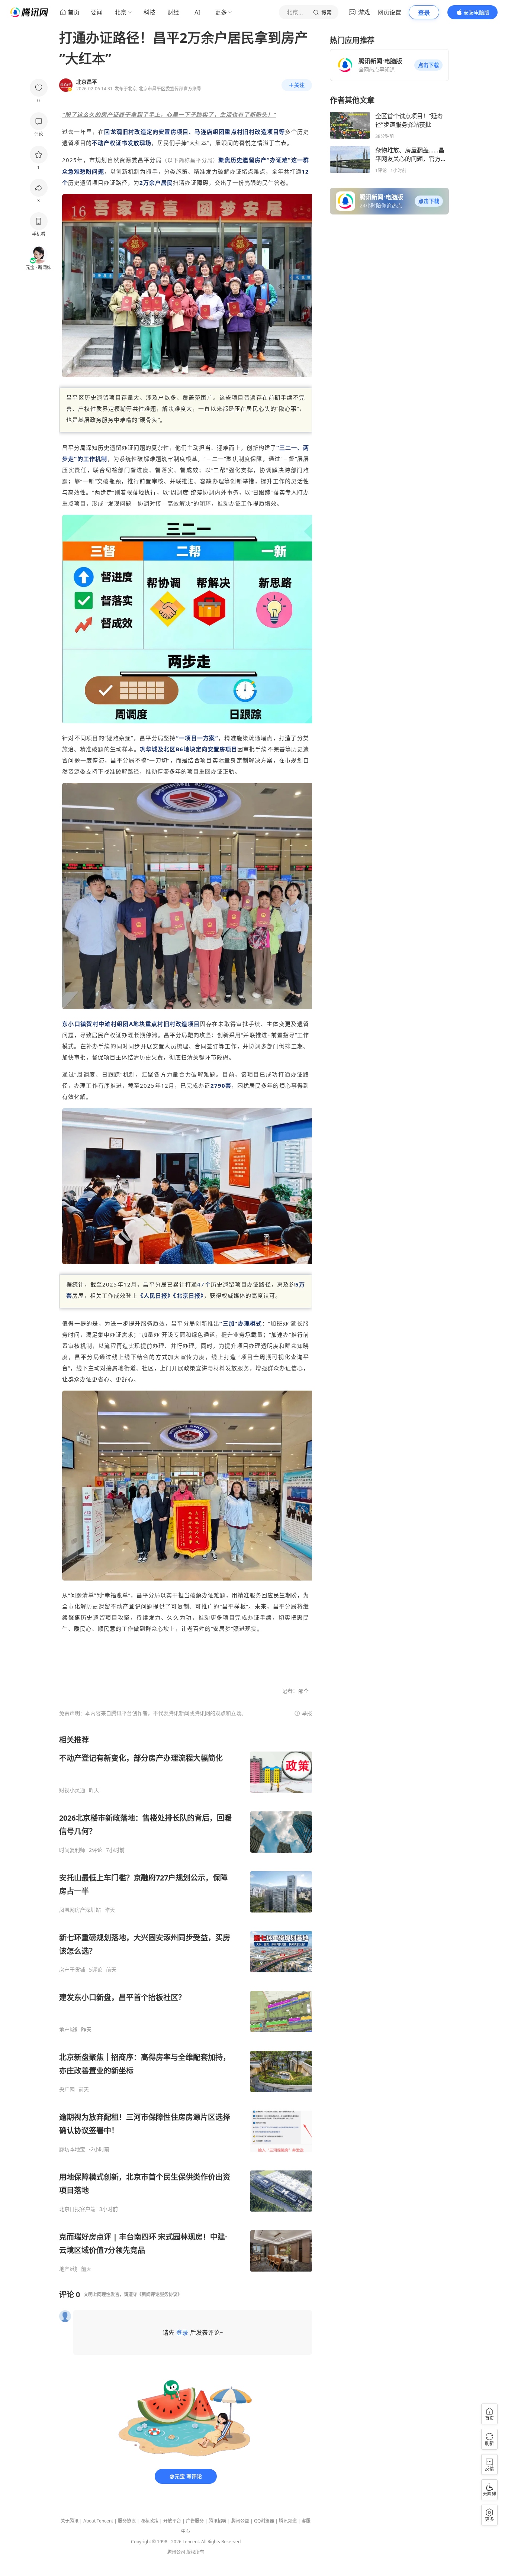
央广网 (67, 2089)
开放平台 (172, 2521)
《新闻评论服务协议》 (160, 2294)
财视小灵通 (72, 1790)
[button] (428, 65)
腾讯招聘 (218, 2521)
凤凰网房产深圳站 (80, 1910)
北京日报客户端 (77, 2209)
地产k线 (68, 2030)
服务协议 (127, 2521)
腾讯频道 (288, 2521)
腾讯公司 (176, 2552)
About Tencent (98, 2521)
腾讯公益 (240, 2521)
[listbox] (186, 2004)
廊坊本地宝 (72, 2149)
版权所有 (195, 2552)
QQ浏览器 (264, 2521)
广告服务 (195, 2521)
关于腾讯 (70, 2521)
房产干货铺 (72, 1970)
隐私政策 (149, 2521)
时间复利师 (72, 1850)
